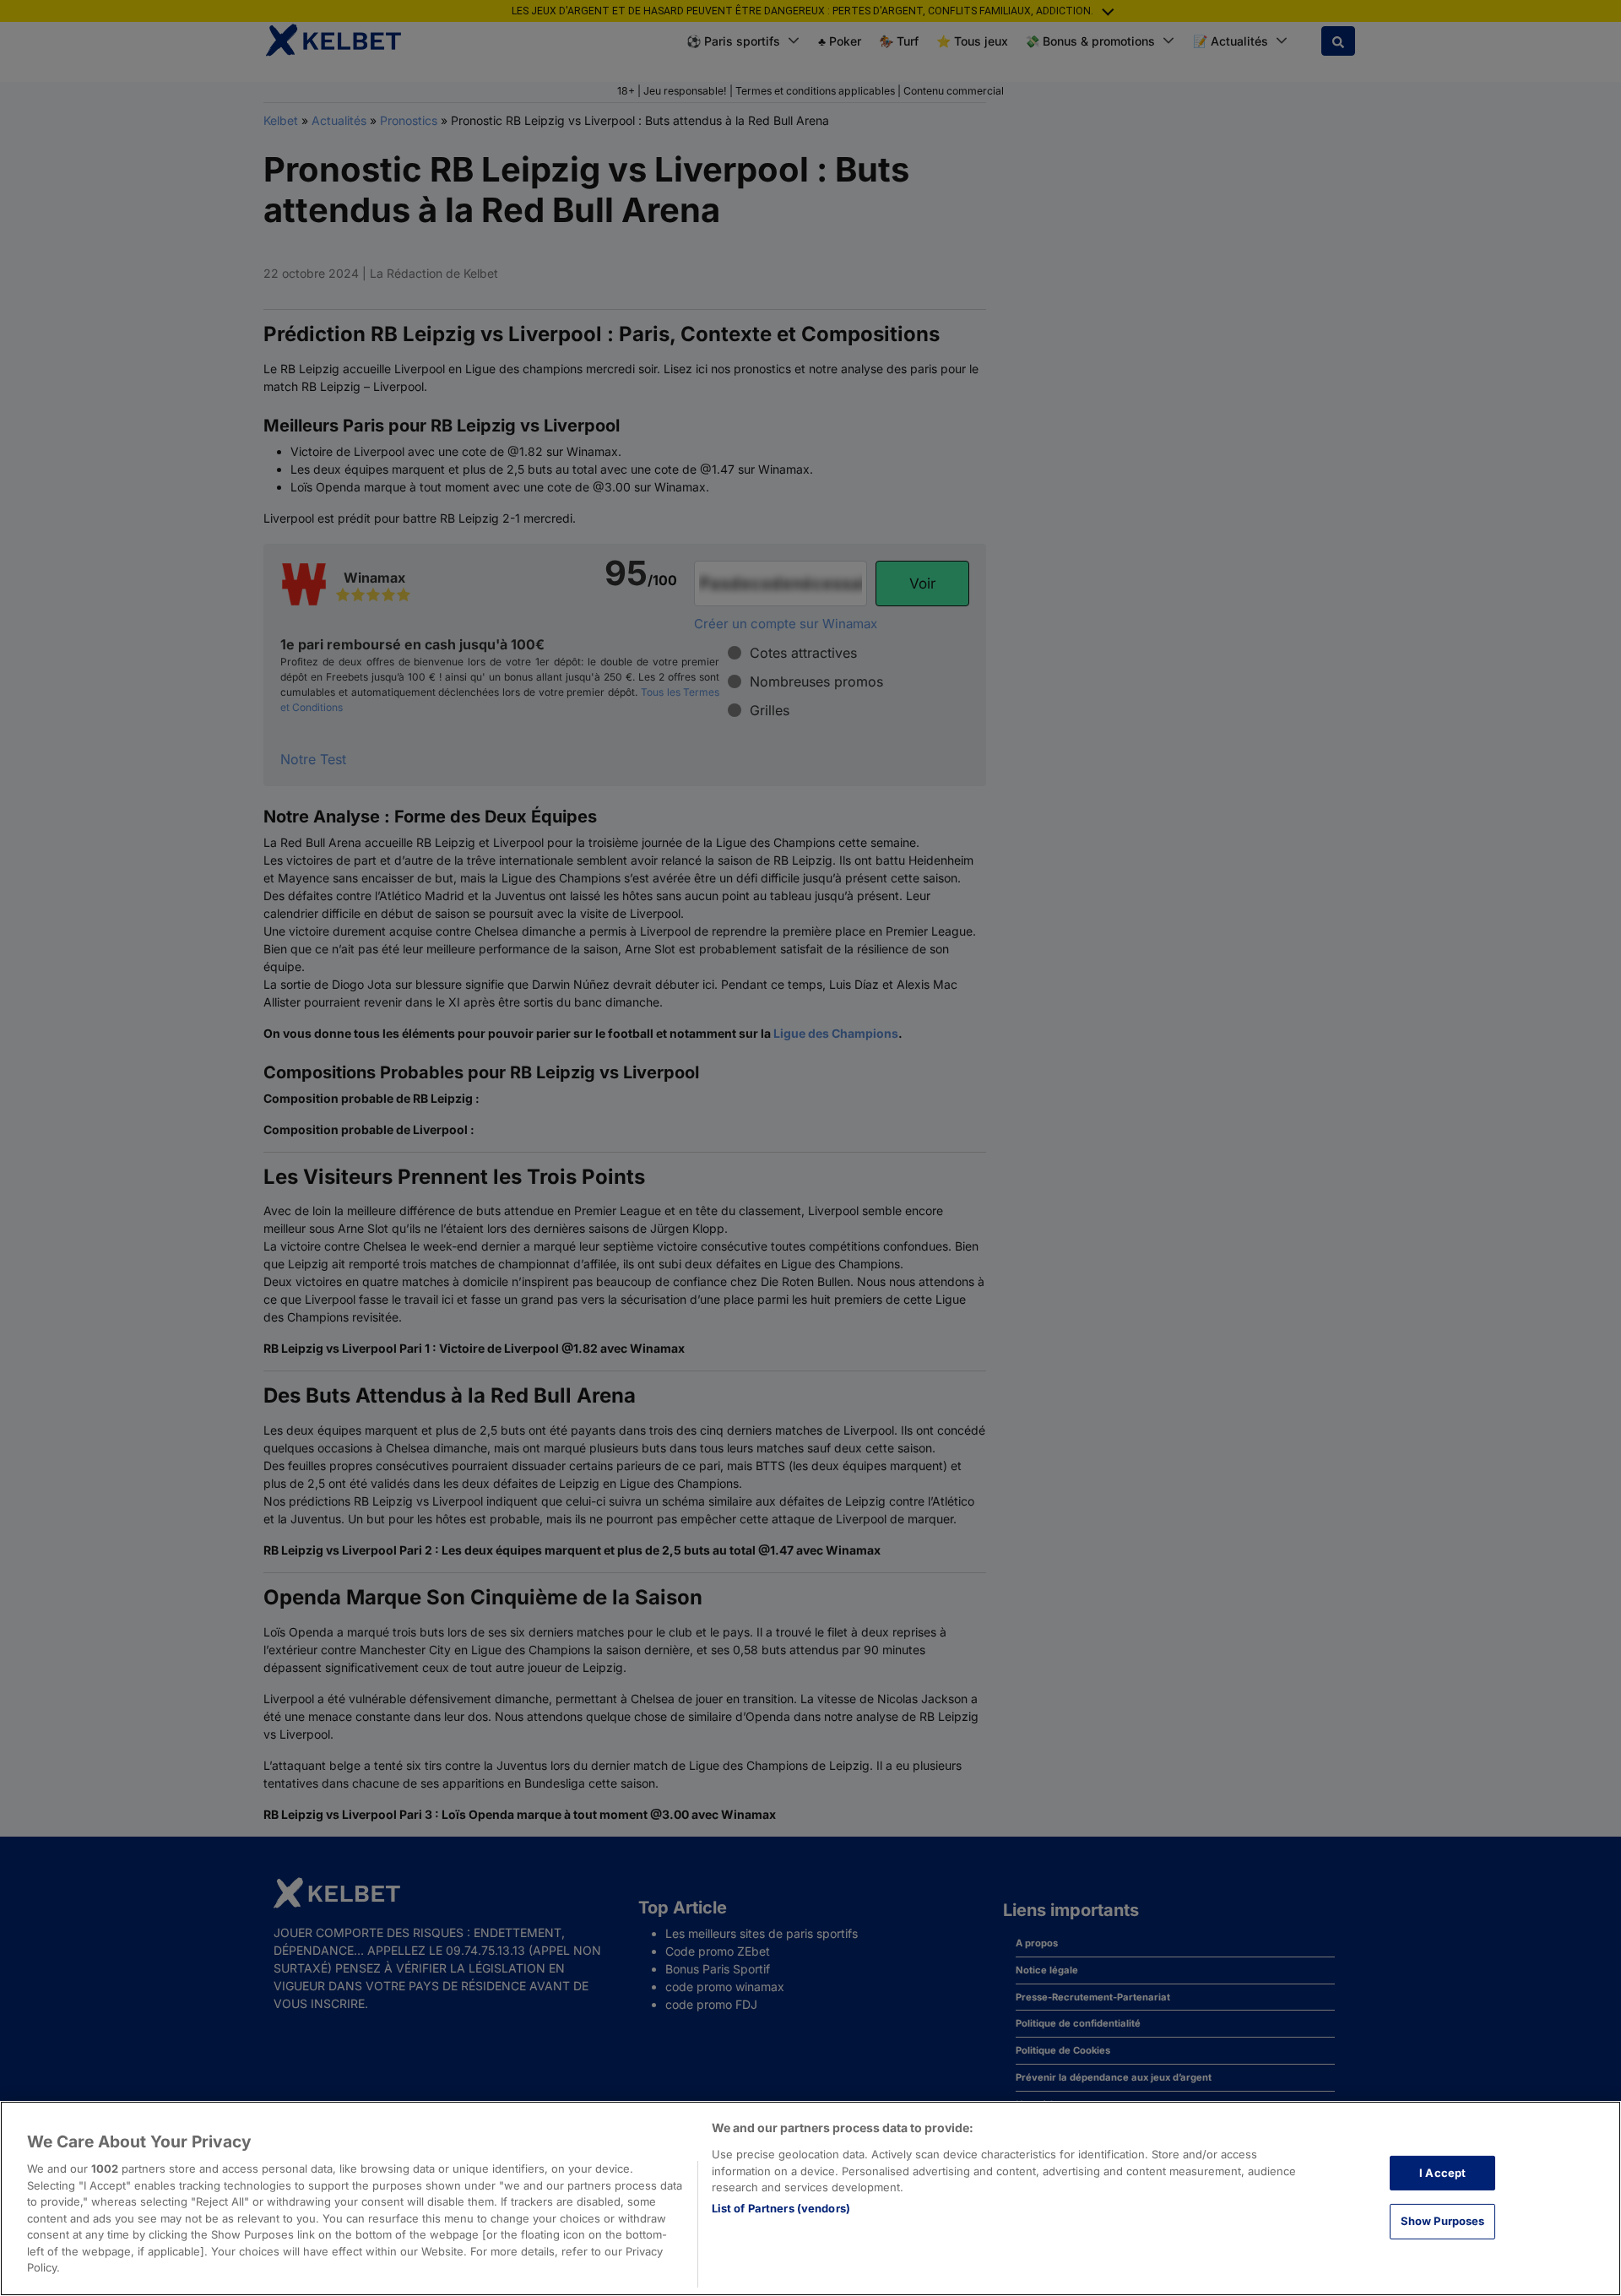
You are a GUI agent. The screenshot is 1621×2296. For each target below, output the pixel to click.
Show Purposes (1443, 2221)
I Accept (1442, 2173)
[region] (810, 2198)
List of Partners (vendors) (781, 2208)
